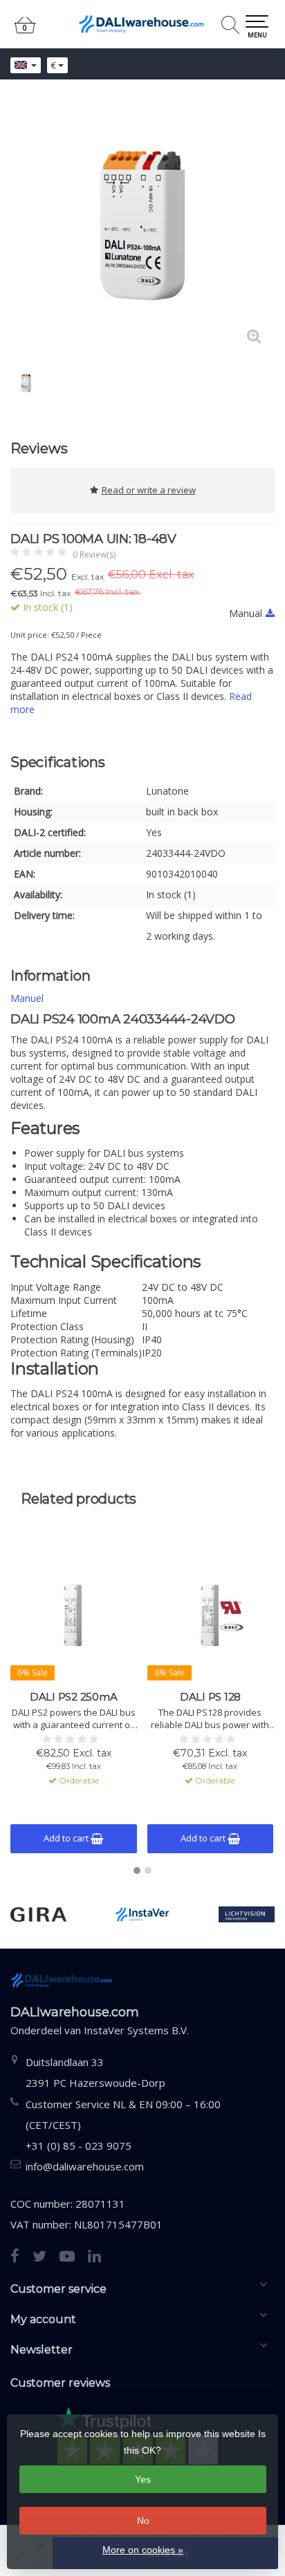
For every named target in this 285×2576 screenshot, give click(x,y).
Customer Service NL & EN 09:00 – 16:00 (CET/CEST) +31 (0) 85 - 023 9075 (123, 2125)
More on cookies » (143, 2550)
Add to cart (67, 1838)
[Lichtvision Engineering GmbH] (247, 1914)
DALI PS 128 (210, 1697)
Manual (246, 613)
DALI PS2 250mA (74, 1697)
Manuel (27, 998)
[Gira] (38, 1914)
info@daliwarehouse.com (85, 2166)
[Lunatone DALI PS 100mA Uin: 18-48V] (142, 225)
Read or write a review (149, 490)
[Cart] (25, 31)
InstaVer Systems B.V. (136, 2030)
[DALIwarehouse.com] (142, 24)
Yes (143, 2479)
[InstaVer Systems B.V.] (143, 1914)
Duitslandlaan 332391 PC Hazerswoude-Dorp (95, 2072)
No (143, 2521)
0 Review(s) (94, 555)
